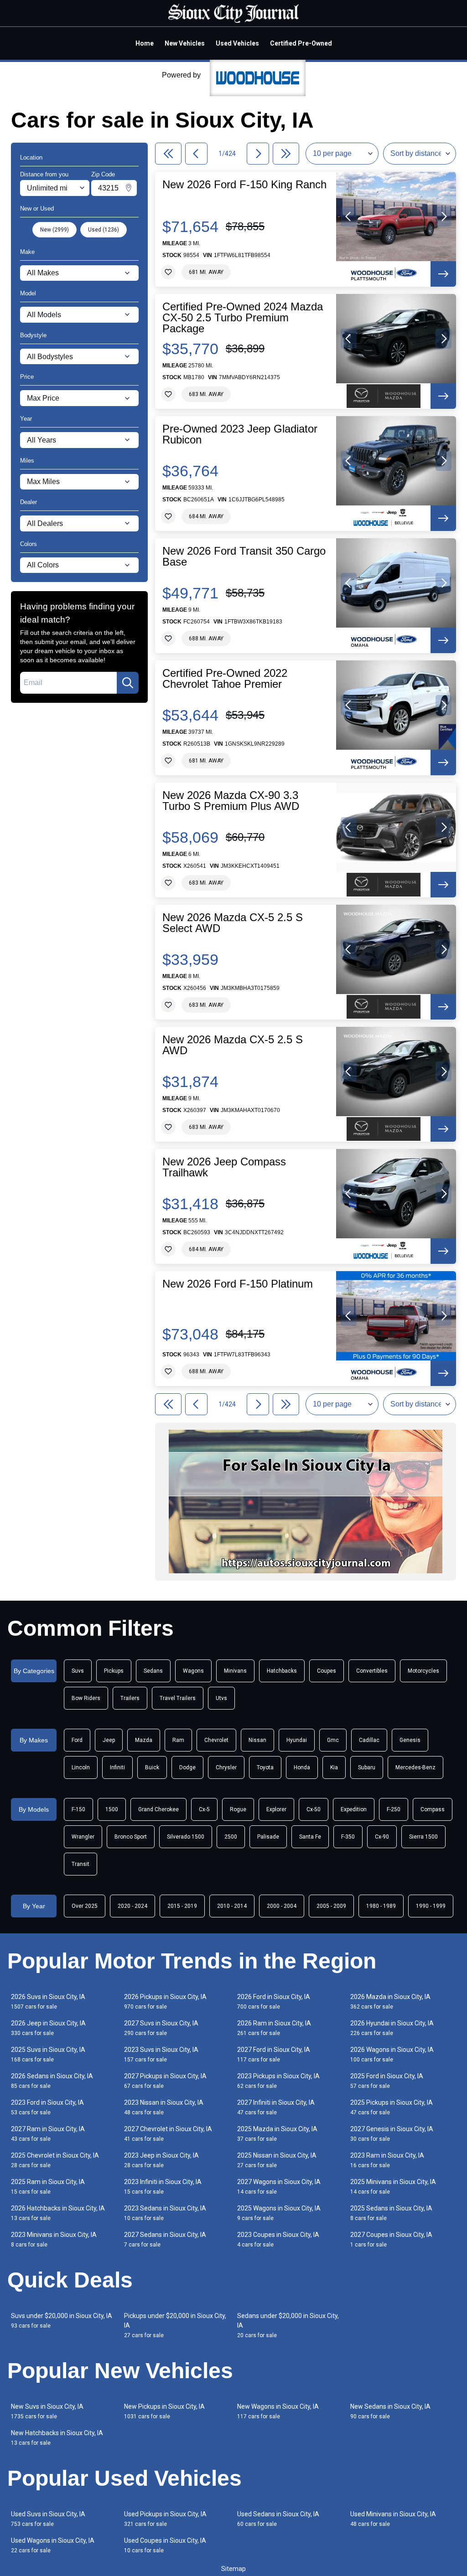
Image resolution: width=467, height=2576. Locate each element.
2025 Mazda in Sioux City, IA (277, 2134)
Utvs (221, 1698)
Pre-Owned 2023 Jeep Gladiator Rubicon (240, 434)
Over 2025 (85, 1906)
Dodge (187, 1767)
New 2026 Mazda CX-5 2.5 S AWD (233, 1045)
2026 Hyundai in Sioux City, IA (392, 2028)
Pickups (114, 1671)
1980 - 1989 (381, 1906)
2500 (231, 1837)
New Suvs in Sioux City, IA (47, 2411)
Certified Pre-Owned (301, 43)
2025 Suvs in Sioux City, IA (48, 2054)
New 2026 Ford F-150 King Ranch (244, 185)
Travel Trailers (178, 1698)
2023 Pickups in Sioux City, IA (278, 2081)
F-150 (78, 1809)
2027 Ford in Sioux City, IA (274, 2054)
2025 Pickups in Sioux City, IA (392, 2107)
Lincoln (81, 1767)
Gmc (333, 1740)
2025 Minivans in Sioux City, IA (393, 2187)
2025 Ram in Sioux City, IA (48, 2187)
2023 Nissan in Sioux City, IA (164, 2107)
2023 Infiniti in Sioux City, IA (163, 2187)
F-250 (394, 1809)
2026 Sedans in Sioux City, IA (52, 2081)
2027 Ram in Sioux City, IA (48, 2134)
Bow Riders (86, 1698)
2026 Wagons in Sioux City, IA (392, 2054)
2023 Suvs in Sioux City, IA (161, 2054)
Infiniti (117, 1767)
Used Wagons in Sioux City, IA (53, 2545)
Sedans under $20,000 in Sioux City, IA (288, 2325)
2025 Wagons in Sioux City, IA (279, 2213)
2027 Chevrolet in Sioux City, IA (168, 2134)
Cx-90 (382, 1837)
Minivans (235, 1671)
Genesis (410, 1740)
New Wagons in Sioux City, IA (278, 2411)
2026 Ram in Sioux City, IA (274, 2028)
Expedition (354, 1809)
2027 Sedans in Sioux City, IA (165, 2239)
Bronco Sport (131, 1837)
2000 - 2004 (282, 1906)
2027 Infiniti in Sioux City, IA (276, 2107)
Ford (77, 1740)
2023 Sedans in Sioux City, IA (165, 2213)
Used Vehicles (237, 43)
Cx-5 (204, 1809)
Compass (433, 1809)
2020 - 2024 (132, 1906)
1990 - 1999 (431, 1906)
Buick (152, 1767)
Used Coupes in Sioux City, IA (165, 2545)
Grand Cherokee (158, 1809)
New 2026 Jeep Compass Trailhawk (224, 1167)
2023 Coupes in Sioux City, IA (278, 2239)
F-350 (348, 1837)
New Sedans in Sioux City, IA (390, 2411)
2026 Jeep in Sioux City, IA (48, 2028)
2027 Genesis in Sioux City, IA (392, 2134)
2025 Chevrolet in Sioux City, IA (55, 2160)
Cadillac (369, 1740)
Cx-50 (314, 1809)
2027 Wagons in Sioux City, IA (279, 2187)
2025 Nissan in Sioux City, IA (277, 2160)
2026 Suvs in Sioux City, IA (48, 2002)
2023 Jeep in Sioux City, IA (161, 2160)
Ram (178, 1740)
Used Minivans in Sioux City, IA (393, 2519)
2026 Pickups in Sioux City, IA (165, 2002)
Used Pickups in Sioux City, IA (165, 2519)
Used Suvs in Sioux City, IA (48, 2519)
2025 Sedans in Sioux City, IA (391, 2213)
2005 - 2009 (331, 1906)
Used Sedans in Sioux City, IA (278, 2519)
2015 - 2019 (182, 1906)
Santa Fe (310, 1837)
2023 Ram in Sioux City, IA (387, 2160)
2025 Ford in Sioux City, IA (387, 2081)
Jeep (109, 1740)
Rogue (238, 1809)
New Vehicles (185, 43)
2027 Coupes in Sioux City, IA (391, 2239)
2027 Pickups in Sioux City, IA (165, 2081)
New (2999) (54, 230)
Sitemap (233, 2569)
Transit (80, 1864)
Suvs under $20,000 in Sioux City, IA (62, 2321)
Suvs (78, 1671)
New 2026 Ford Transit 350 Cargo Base (244, 556)
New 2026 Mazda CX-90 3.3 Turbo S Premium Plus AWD (231, 801)
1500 (112, 1809)
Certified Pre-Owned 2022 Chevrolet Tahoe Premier (225, 679)
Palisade (268, 1837)
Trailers (130, 1698)
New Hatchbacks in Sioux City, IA (57, 2438)
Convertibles (372, 1671)
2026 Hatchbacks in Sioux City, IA (58, 2213)
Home (145, 43)
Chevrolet (216, 1740)
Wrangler (83, 1837)
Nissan (257, 1740)
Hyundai (297, 1740)
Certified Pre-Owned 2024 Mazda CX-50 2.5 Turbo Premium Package (243, 318)
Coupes (327, 1671)
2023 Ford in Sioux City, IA (47, 2107)
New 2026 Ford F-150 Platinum (238, 1284)
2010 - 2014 (232, 1906)
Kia (334, 1767)
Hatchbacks (282, 1671)
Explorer (276, 1809)
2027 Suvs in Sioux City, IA (161, 2028)
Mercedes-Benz (415, 1767)
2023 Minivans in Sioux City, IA (54, 2239)
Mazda (144, 1740)
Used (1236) (104, 230)
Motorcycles (423, 1671)
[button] (349, 216)
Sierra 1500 (423, 1837)
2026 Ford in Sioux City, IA (274, 2002)
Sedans (153, 1671)
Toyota (265, 1767)
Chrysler (226, 1767)
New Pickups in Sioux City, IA (164, 2411)
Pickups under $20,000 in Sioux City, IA (175, 2325)
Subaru (367, 1767)
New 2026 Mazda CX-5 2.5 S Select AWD (233, 923)
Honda (302, 1767)
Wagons (193, 1671)
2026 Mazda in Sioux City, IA (390, 2002)
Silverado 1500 (186, 1837)
